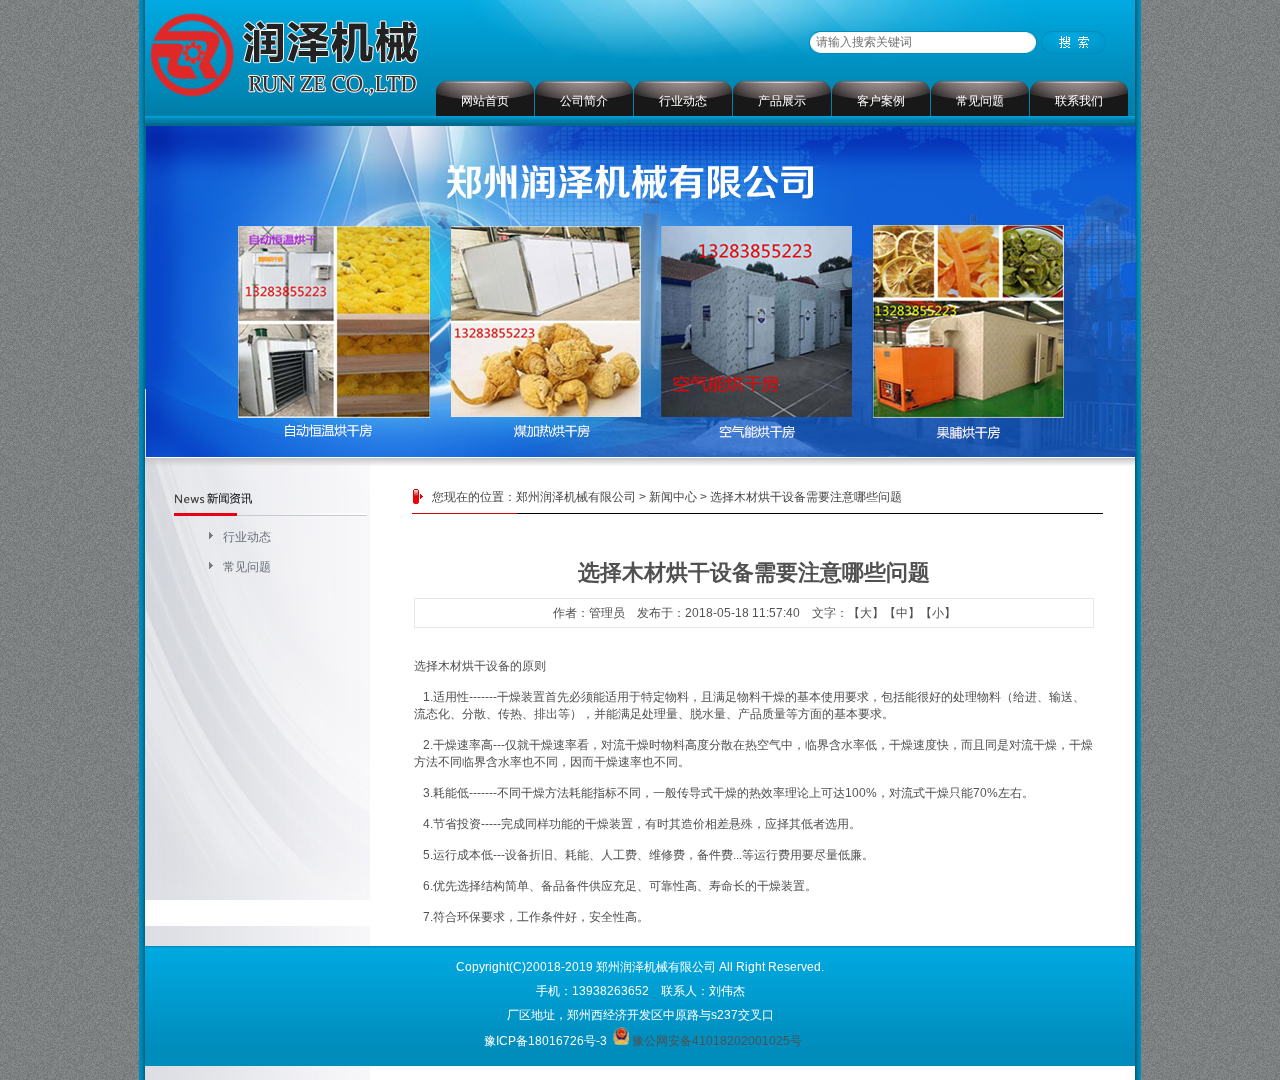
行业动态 (683, 101)
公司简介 (584, 101)
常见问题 (980, 101)
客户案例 (881, 101)
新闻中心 (673, 497)
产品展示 (782, 101)
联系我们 (1079, 101)
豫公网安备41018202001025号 (717, 1041)
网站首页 (485, 101)
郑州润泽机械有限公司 (576, 497)
